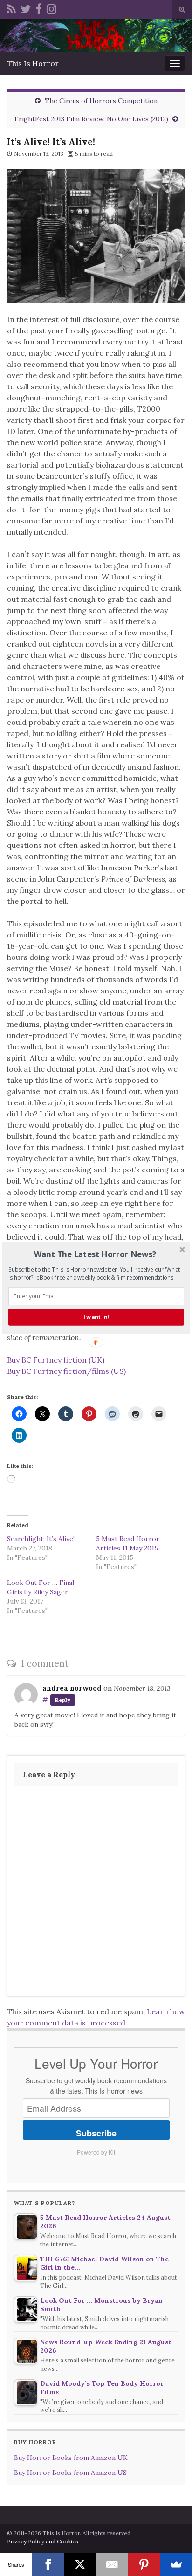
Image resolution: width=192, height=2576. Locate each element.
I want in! (96, 1317)
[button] (95, 1254)
